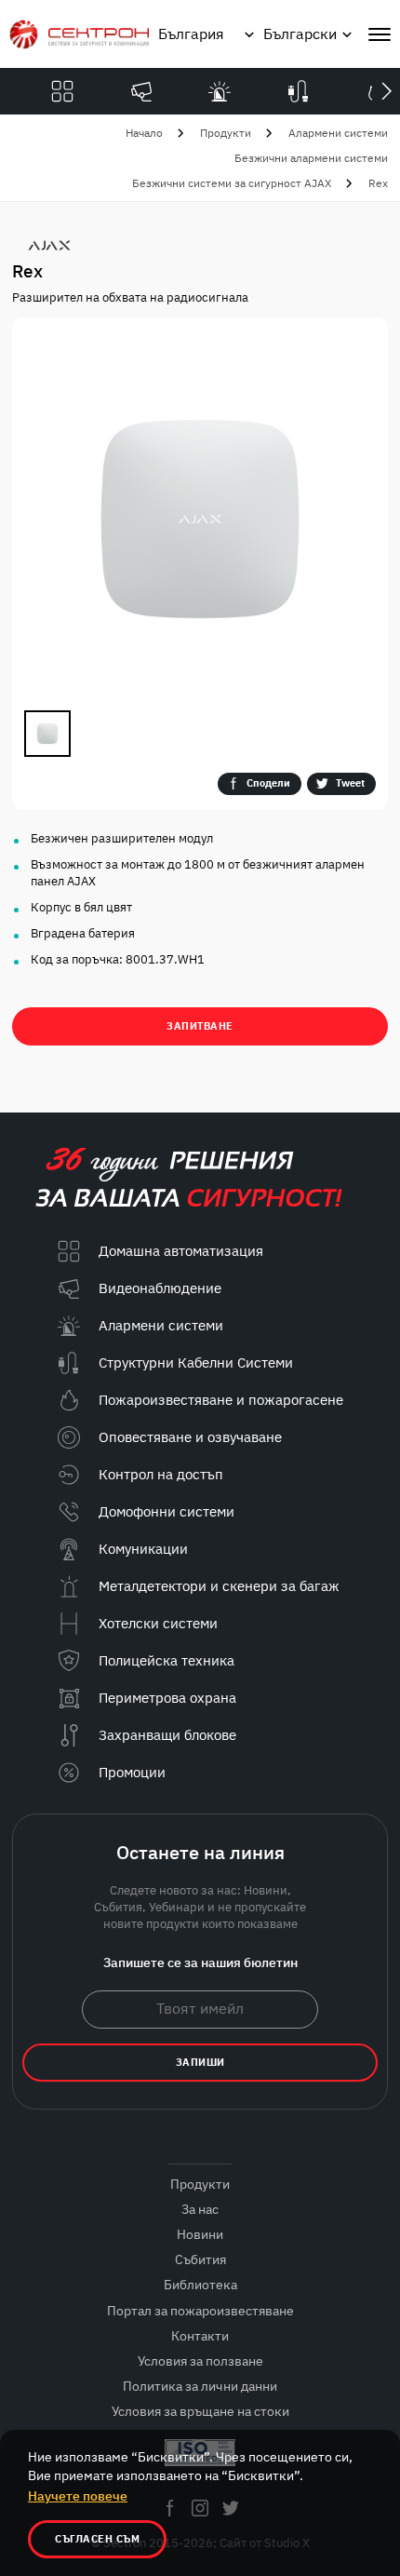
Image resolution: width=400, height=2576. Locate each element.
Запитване (200, 1026)
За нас (200, 2209)
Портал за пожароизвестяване (200, 2311)
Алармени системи (338, 133)
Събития (200, 2259)
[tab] (47, 734)
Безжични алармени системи (311, 158)
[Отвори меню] (380, 34)
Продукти (226, 133)
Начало (144, 133)
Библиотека (200, 2285)
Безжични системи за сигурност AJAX (232, 183)
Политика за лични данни (200, 2386)
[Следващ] (386, 91)
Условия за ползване (200, 2361)
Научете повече (78, 2496)
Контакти (200, 2336)
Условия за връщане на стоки (200, 2411)
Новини (200, 2234)
